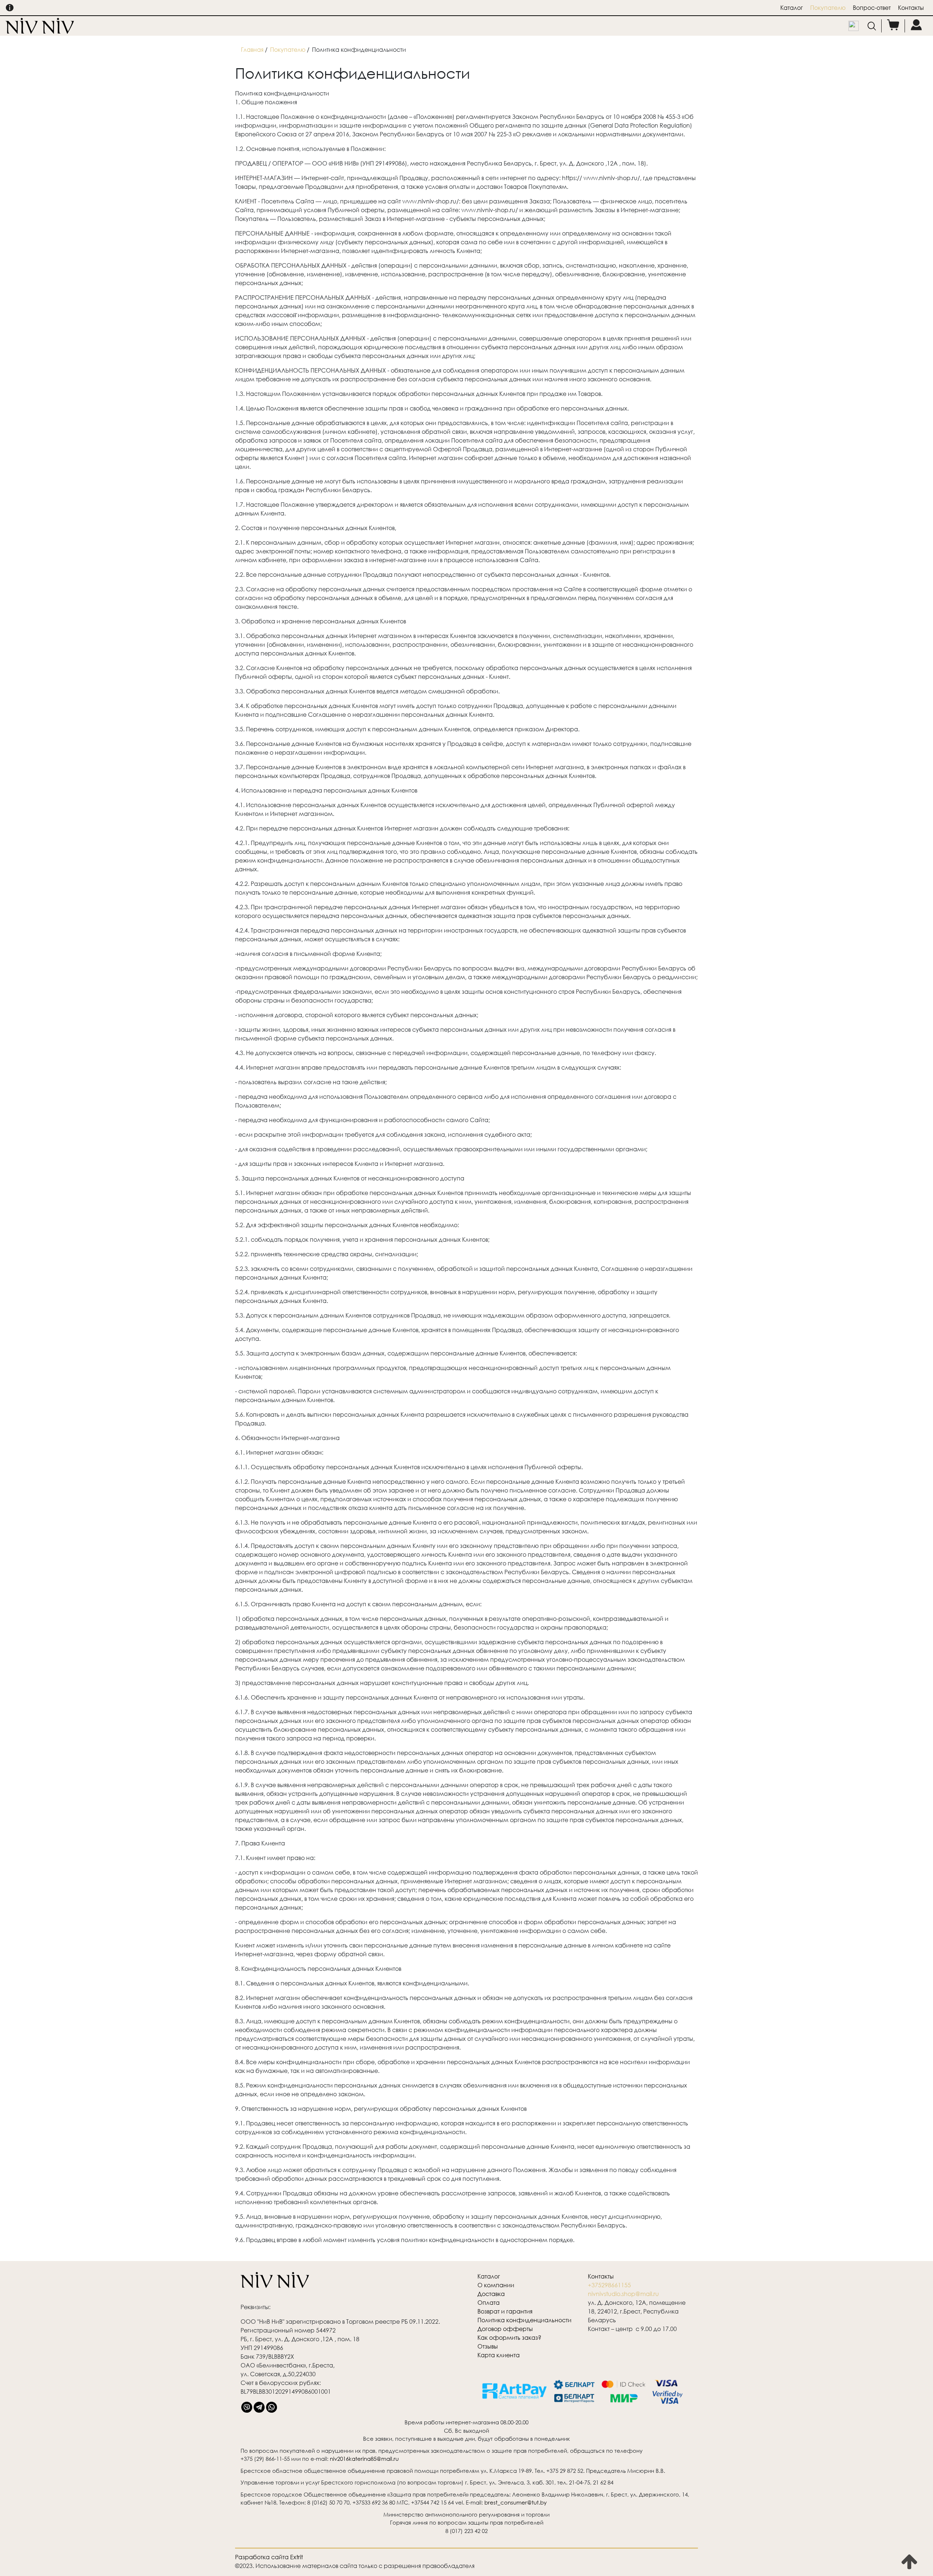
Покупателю (828, 7)
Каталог (792, 7)
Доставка (491, 2294)
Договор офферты (505, 2329)
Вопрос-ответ (872, 7)
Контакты (911, 7)
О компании (496, 2285)
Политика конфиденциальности (524, 2320)
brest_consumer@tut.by (516, 2502)
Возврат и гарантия (505, 2311)
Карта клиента (499, 2355)
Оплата (489, 2302)
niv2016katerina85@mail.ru (364, 2459)
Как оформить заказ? (509, 2337)
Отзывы (488, 2346)
